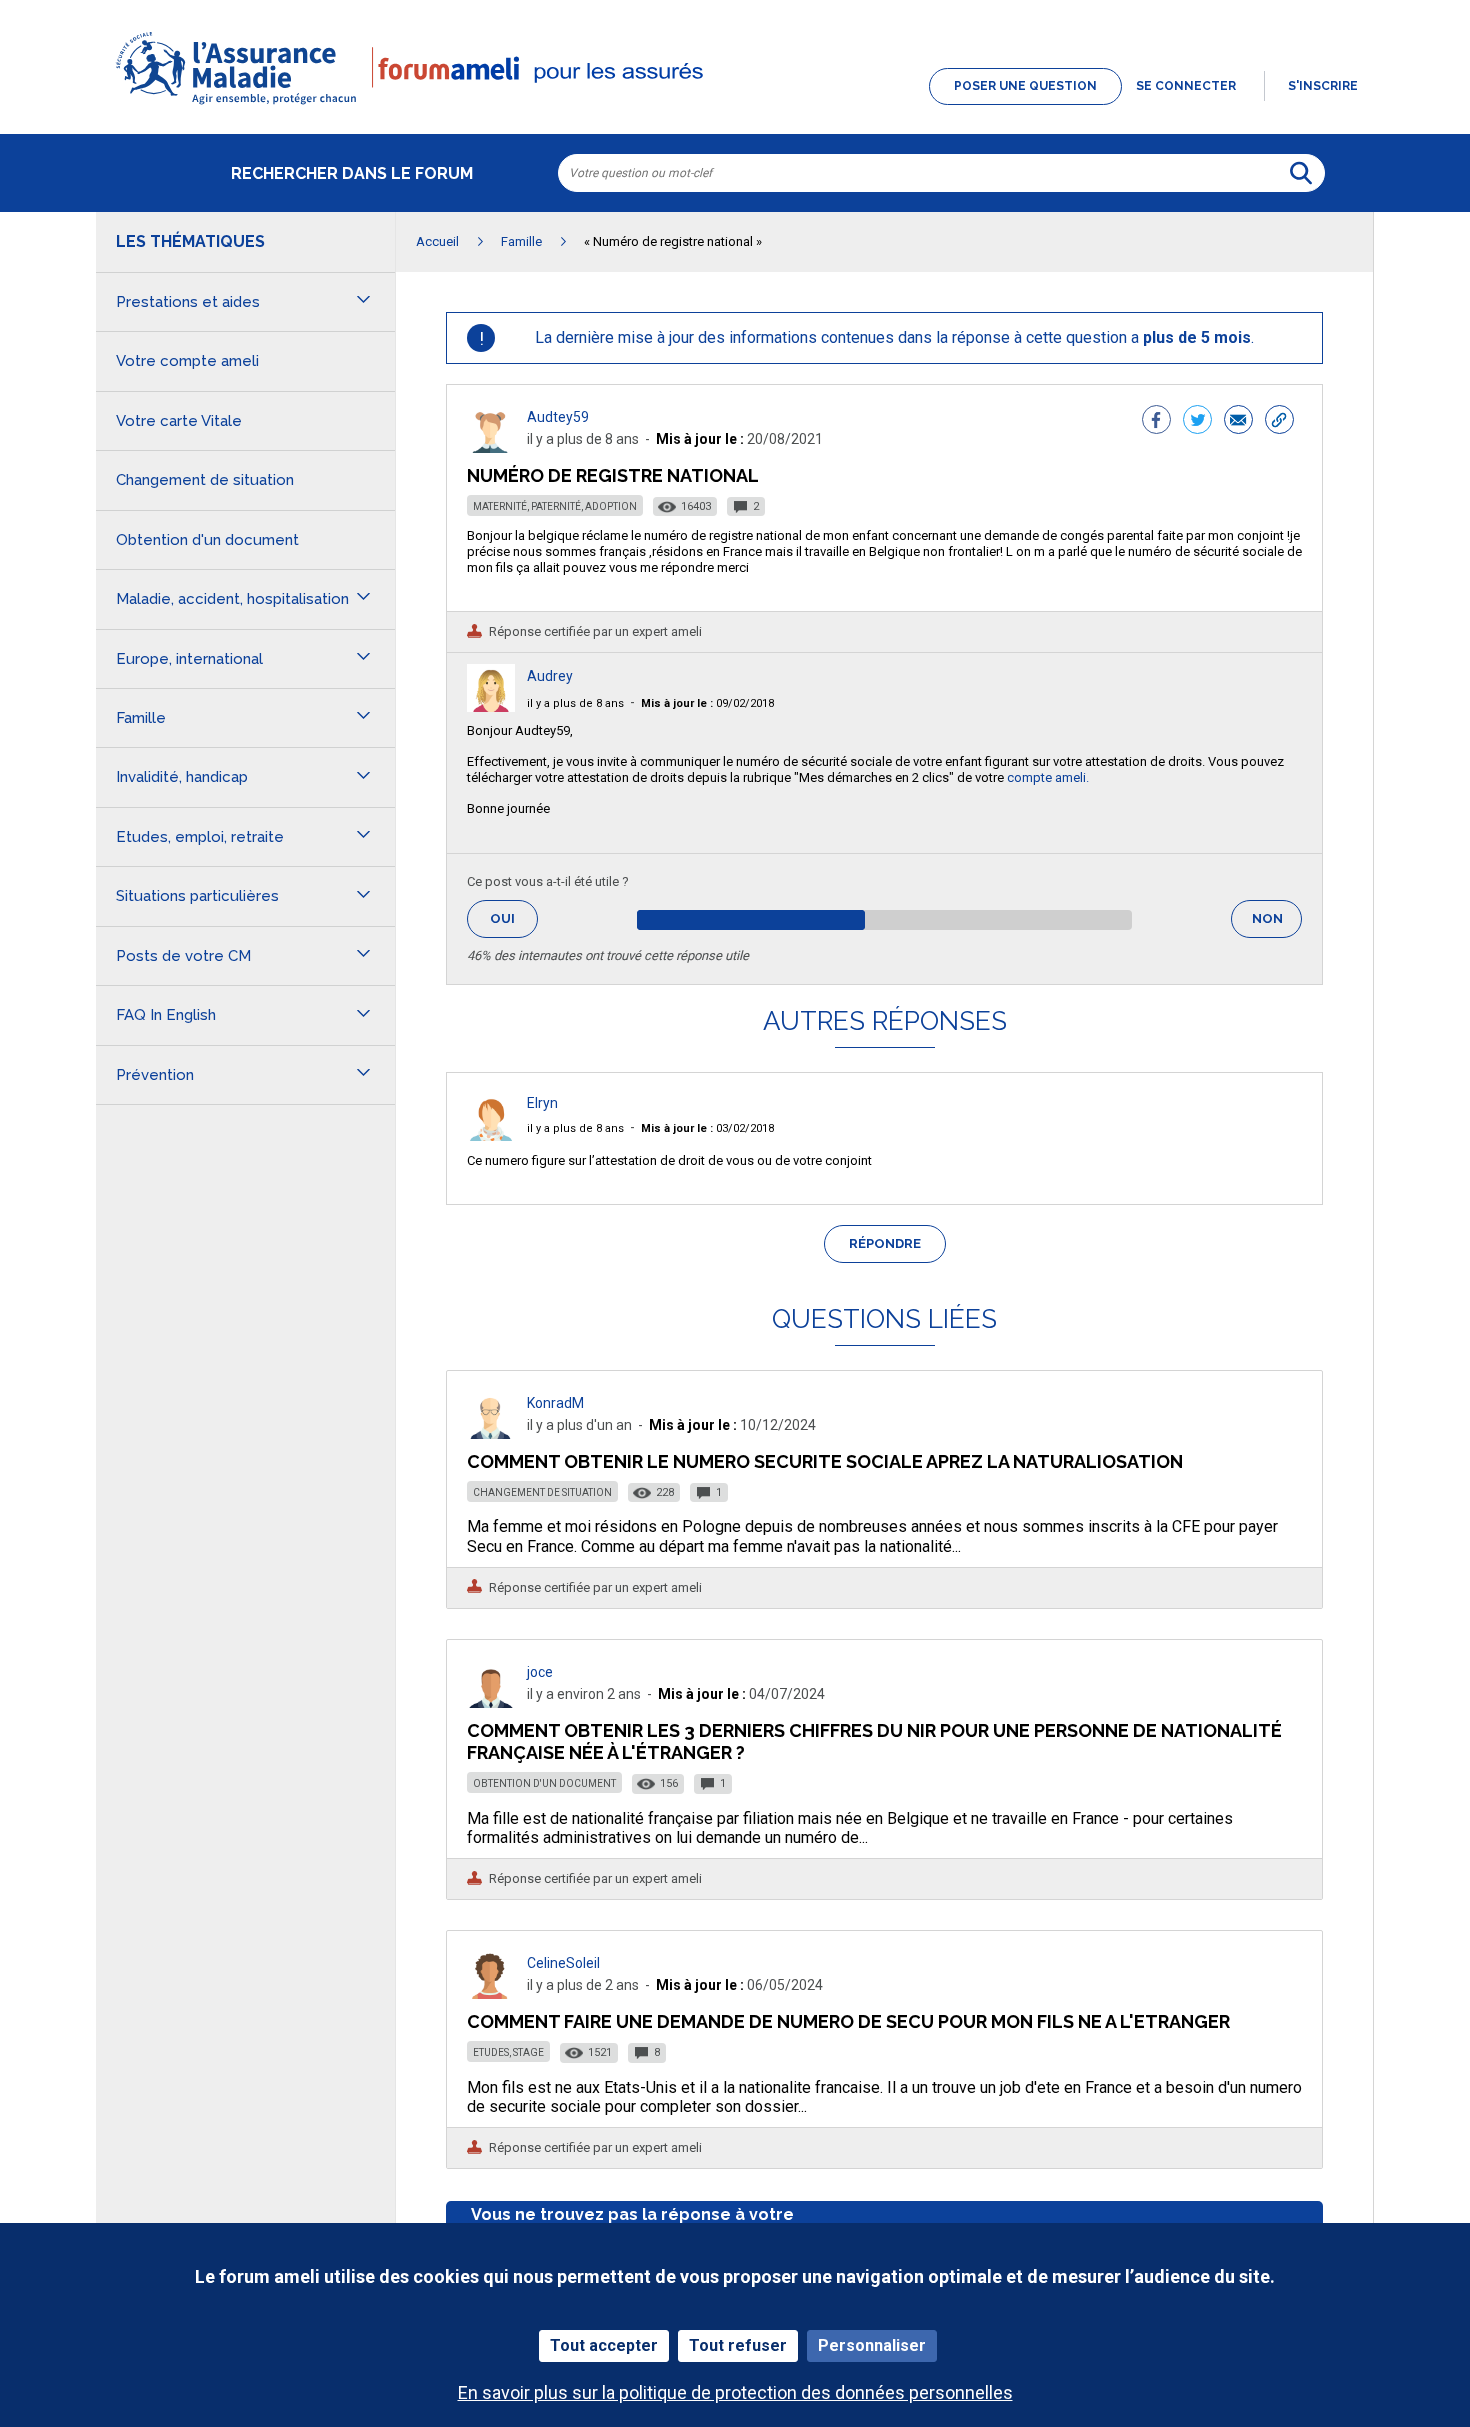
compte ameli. (1048, 777)
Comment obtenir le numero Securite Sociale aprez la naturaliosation (825, 1461)
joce (540, 1672)
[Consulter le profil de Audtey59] (491, 447)
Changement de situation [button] (205, 480)
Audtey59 (558, 417)
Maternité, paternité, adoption (555, 506)
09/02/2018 (707, 703)
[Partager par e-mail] (1238, 422)
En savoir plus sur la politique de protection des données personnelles (735, 2392)
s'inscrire (1323, 86)
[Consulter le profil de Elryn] (491, 1135)
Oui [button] (514, 918)
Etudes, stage (508, 2052)
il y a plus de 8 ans (575, 703)
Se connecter (1186, 86)
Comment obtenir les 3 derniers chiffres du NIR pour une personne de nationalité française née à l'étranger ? (874, 1741)
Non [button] (1277, 924)
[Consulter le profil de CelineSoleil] (491, 1993)
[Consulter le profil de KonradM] (491, 1433)
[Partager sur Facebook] (1156, 422)
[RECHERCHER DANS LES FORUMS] (1301, 173)
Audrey (550, 676)
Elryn (542, 1103)
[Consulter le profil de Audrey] (491, 706)
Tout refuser (738, 2345)
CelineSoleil (563, 1963)
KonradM (555, 1403)
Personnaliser (872, 2345)
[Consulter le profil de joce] (491, 1702)
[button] (735, 106)
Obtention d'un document (544, 1783)
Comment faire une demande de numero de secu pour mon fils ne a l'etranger (848, 2021)
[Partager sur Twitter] (1197, 422)
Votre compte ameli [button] (187, 361)
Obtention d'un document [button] (207, 540)
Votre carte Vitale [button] (179, 421)
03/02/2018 (707, 1128)
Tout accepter (604, 2345)
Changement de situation (542, 1492)
